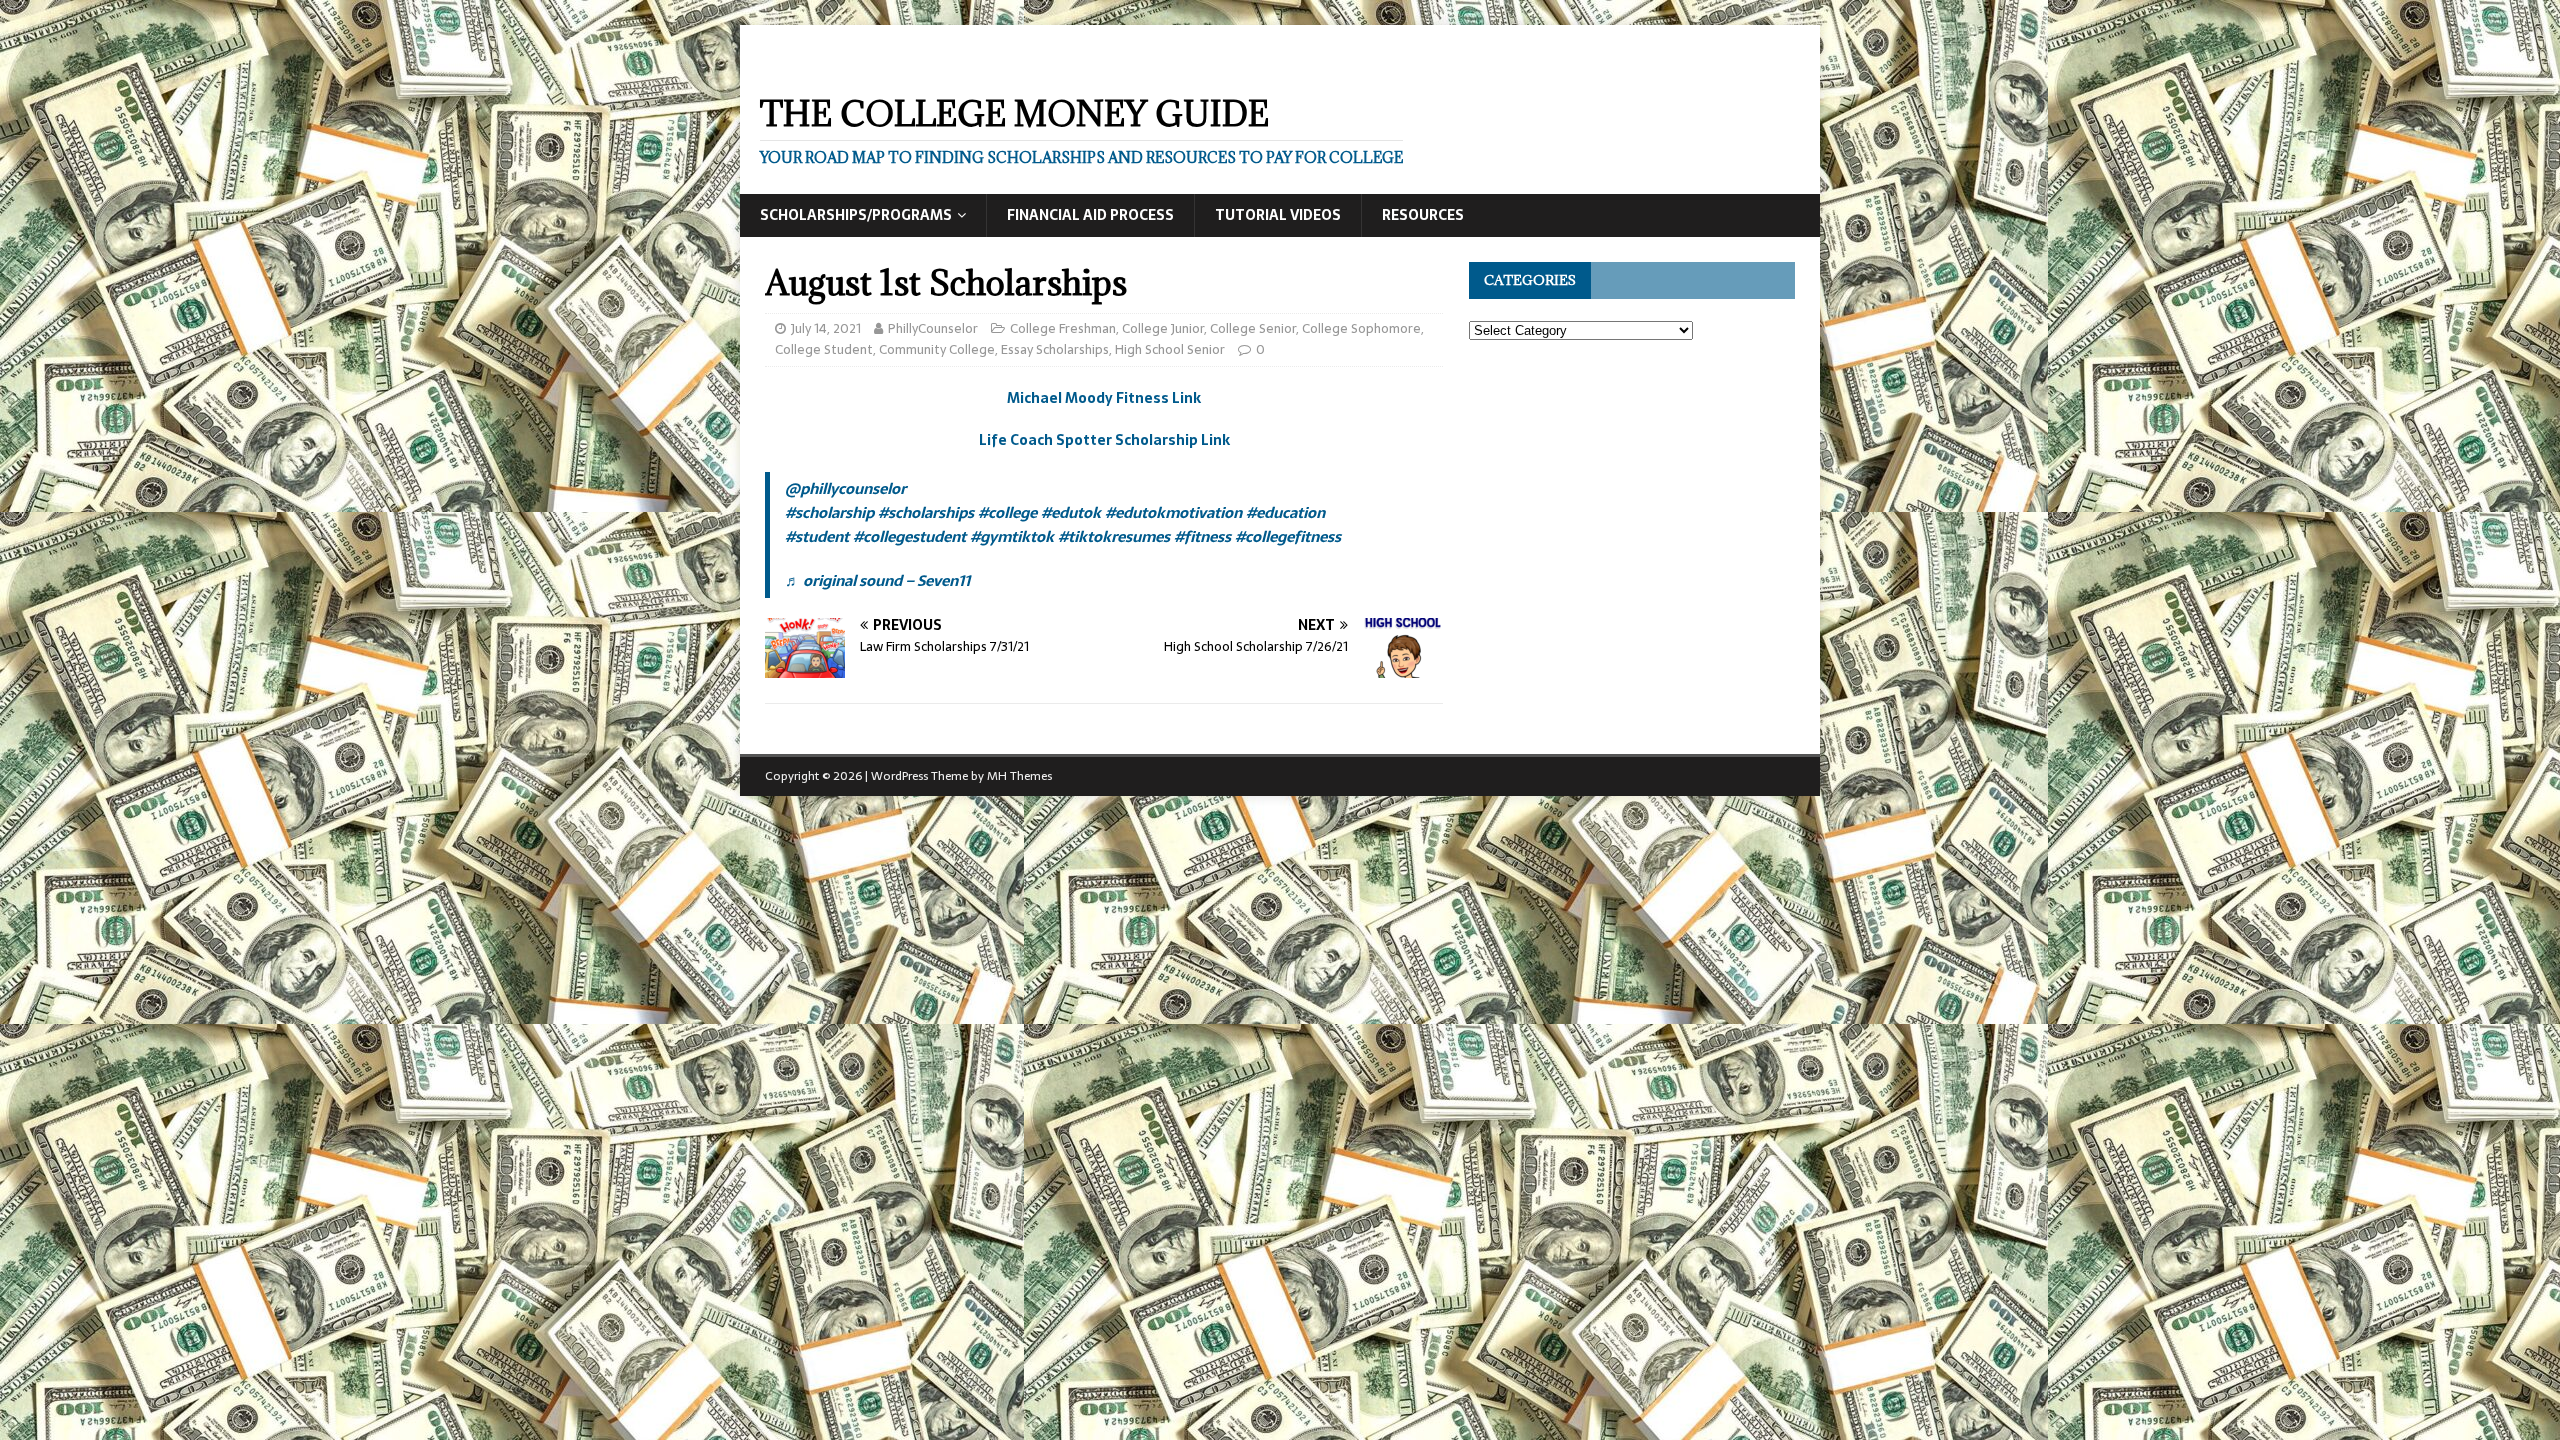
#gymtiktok (1012, 536)
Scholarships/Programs (856, 215)
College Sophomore (1361, 328)
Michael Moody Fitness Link (1104, 398)
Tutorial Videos (1278, 215)
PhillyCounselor (933, 328)
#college (1007, 512)
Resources (1423, 215)
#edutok (1071, 512)
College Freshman (1063, 328)
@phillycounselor (845, 488)
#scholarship (829, 512)
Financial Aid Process (1090, 215)
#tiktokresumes (1114, 536)
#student (817, 536)
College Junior (1163, 328)
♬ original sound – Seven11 (877, 580)
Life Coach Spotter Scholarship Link (1104, 440)
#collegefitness (1288, 536)
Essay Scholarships (1055, 349)
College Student (824, 349)
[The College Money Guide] (939, 62)
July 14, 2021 (826, 328)
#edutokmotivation (1173, 512)
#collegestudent (909, 536)
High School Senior (1170, 349)
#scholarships (926, 512)
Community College (937, 349)
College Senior (1253, 328)
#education (1285, 512)
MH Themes (1019, 776)
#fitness (1202, 536)
